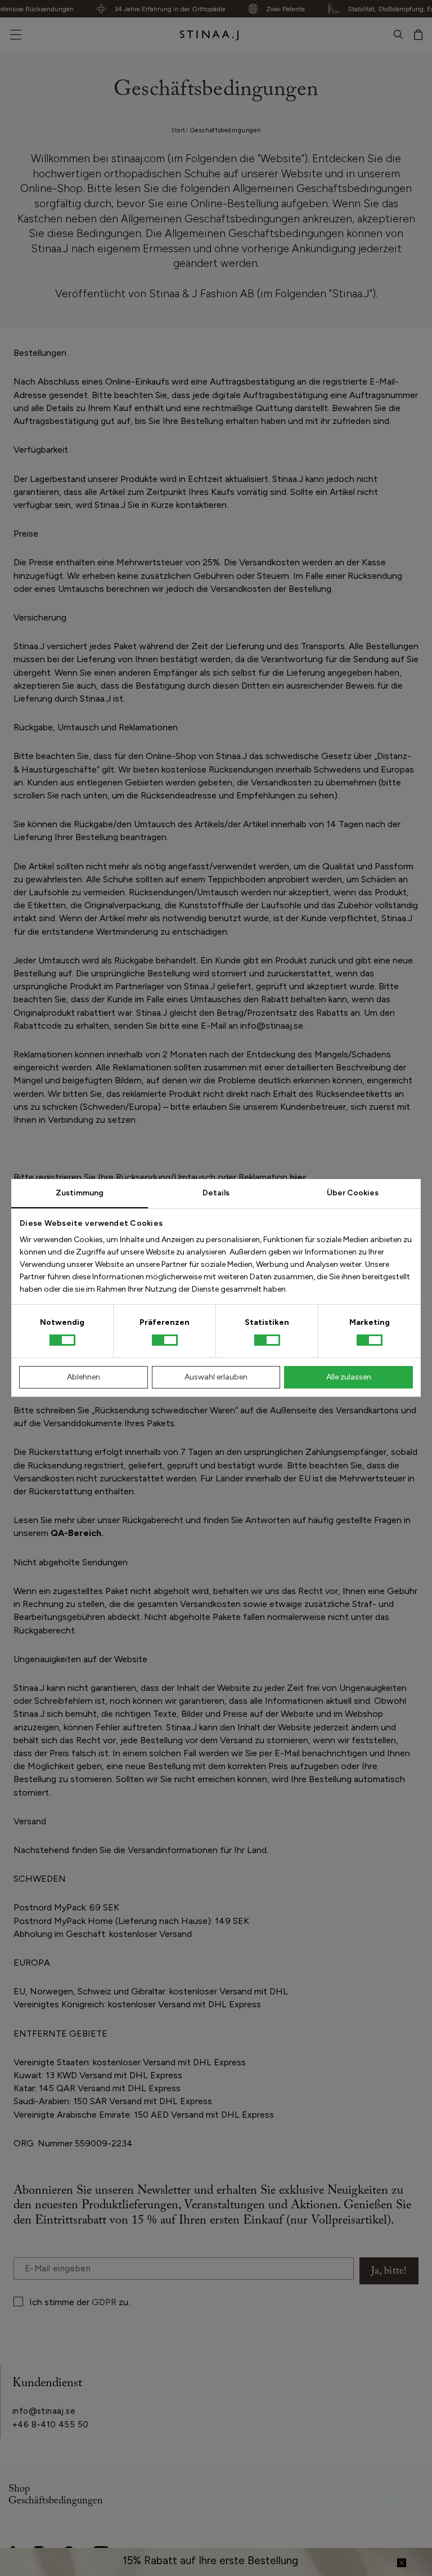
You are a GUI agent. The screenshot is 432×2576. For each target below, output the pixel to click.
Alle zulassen (349, 1377)
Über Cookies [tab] (353, 1193)
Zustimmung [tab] (80, 1193)
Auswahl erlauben (216, 1377)
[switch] (165, 1340)
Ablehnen (84, 1377)
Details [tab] (216, 1193)
